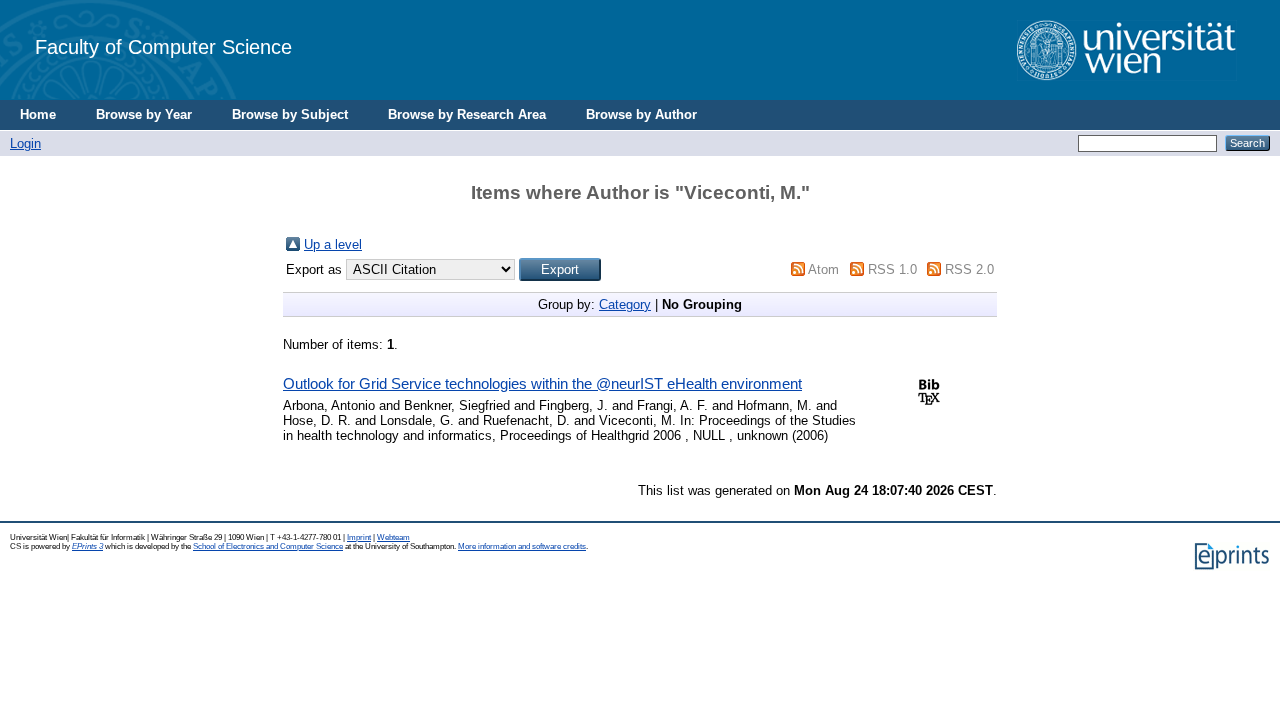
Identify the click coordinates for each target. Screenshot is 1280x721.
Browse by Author (641, 114)
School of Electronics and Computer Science (268, 546)
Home (38, 114)
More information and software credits (522, 546)
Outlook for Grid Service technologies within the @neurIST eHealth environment (542, 383)
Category (625, 304)
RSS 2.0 (969, 269)
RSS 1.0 (892, 269)
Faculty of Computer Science (163, 46)
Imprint (359, 537)
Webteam (393, 537)
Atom (823, 269)
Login (25, 143)
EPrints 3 (87, 546)
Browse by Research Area (467, 114)
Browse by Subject (290, 114)
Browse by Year (144, 114)
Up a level (333, 244)
